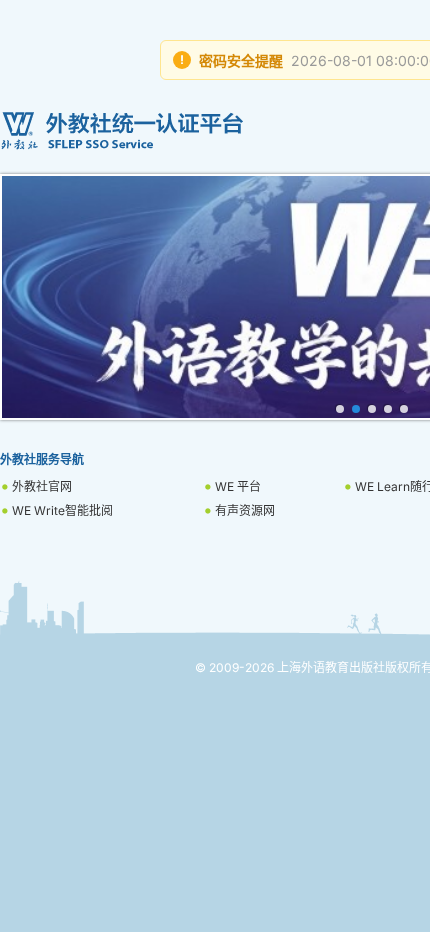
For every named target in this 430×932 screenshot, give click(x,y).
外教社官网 (42, 486)
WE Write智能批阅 (62, 510)
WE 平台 (238, 486)
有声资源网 (245, 510)
